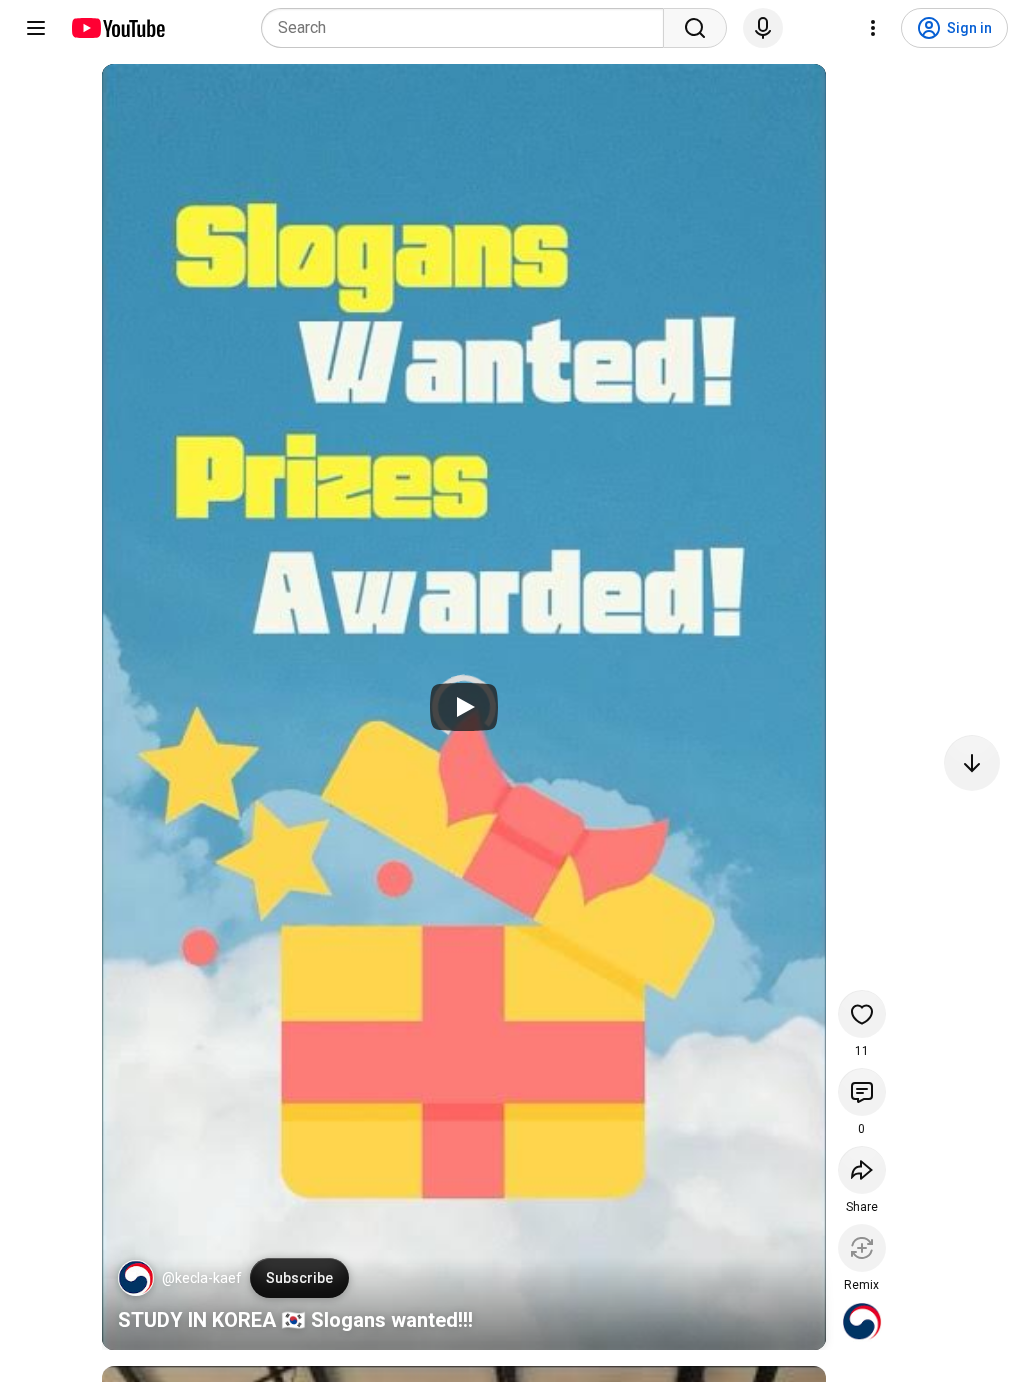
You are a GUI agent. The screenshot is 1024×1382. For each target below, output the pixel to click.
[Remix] (862, 1248)
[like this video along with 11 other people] (862, 1014)
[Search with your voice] (763, 28)
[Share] (862, 1170)
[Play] (464, 707)
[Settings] (873, 28)
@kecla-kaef (202, 1278)
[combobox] (468, 28)
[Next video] (972, 763)
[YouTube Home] (117, 28)
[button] (136, 1278)
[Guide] (36, 28)
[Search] (695, 28)
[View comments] (862, 1092)
